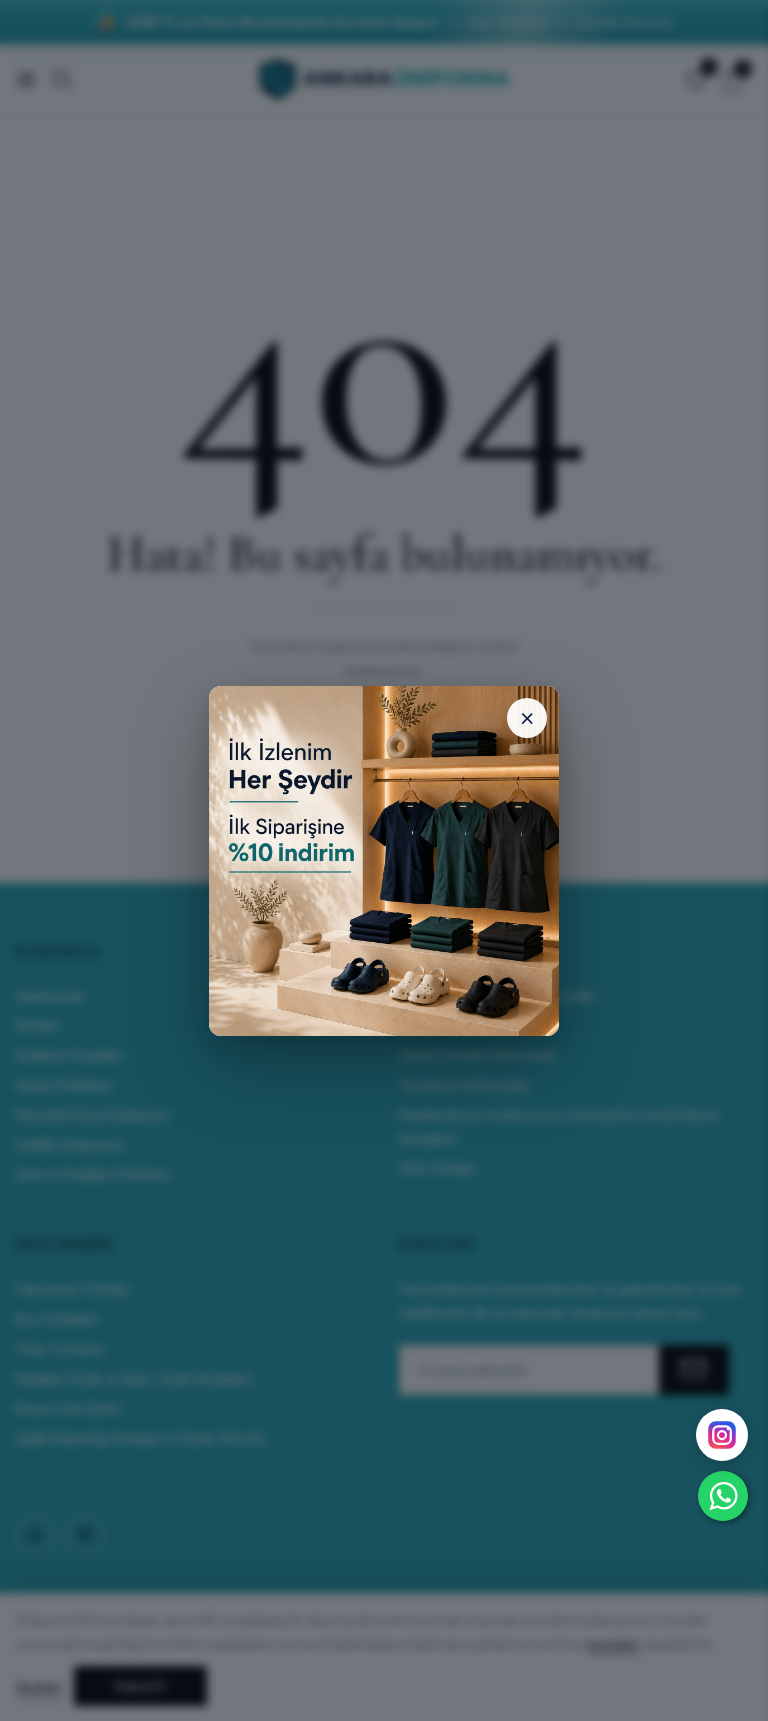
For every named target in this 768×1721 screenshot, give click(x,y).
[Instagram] (722, 1435)
